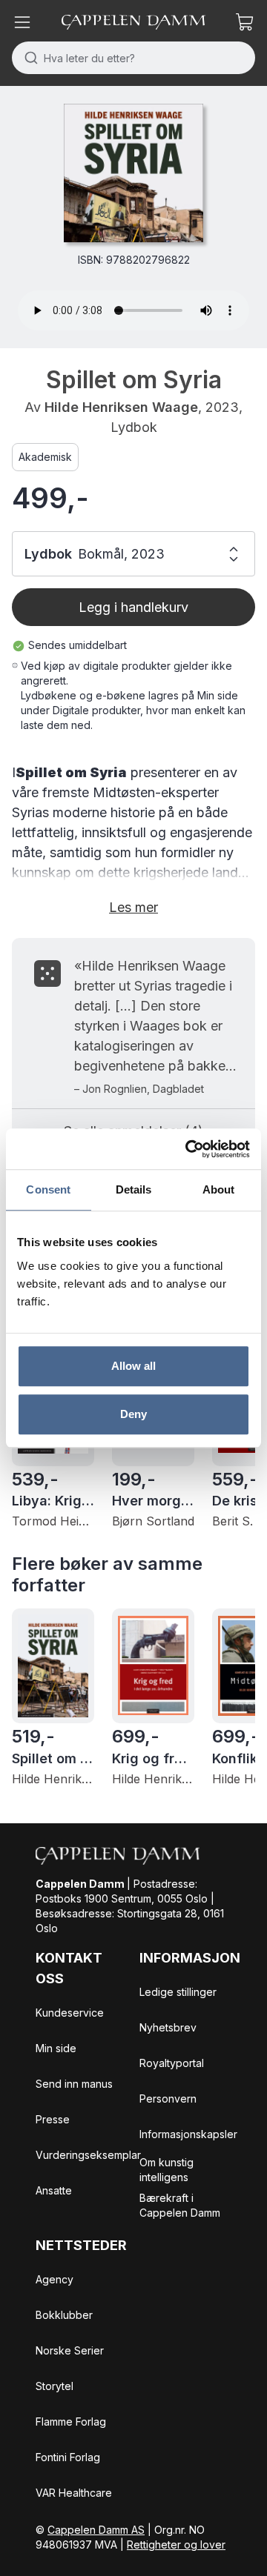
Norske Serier (70, 2350)
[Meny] (22, 22)
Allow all (134, 1366)
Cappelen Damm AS (96, 2530)
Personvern (168, 2099)
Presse (53, 2119)
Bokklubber (64, 2315)
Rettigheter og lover (176, 2545)
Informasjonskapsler (188, 2134)
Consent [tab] (48, 1189)
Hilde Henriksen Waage (121, 407)
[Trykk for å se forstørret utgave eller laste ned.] (133, 173)
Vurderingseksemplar (88, 2155)
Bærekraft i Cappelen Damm (180, 2205)
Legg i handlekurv (133, 607)
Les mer (133, 907)
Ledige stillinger (178, 1992)
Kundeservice (70, 2013)
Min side (56, 2048)
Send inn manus (74, 2084)
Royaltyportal (172, 2063)
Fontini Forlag (68, 2457)
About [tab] (219, 1189)
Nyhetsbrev (168, 2027)
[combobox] (133, 58)
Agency (55, 2279)
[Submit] (28, 58)
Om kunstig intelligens (167, 2170)
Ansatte (54, 2190)
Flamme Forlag (71, 2422)
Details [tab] (134, 1189)
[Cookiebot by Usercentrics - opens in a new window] (188, 1149)
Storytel (55, 2386)
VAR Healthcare (74, 2493)
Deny (133, 1414)
